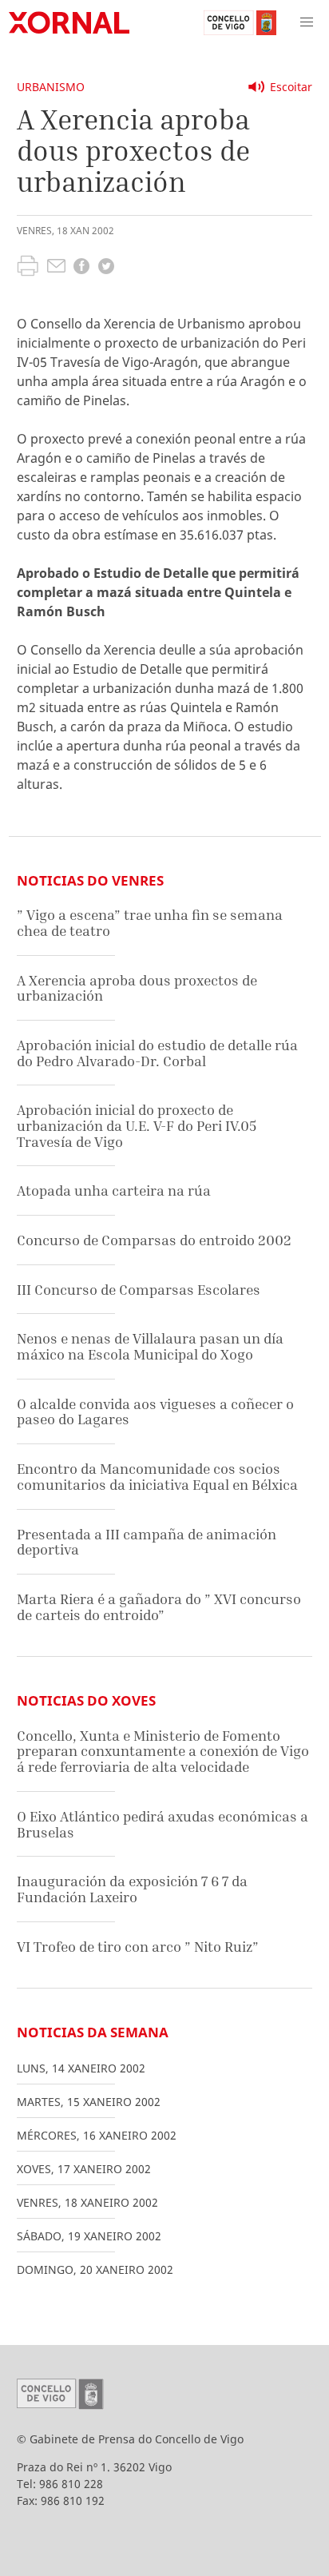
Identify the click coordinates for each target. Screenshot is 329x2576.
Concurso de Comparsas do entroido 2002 (154, 1240)
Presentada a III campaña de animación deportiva (147, 1542)
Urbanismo (51, 87)
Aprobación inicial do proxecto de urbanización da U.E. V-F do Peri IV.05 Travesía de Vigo (137, 1125)
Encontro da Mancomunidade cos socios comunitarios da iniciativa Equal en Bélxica (157, 1477)
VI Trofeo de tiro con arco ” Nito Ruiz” (138, 1947)
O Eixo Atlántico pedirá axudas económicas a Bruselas (163, 1824)
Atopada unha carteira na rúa (114, 1190)
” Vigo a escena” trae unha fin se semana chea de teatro (150, 923)
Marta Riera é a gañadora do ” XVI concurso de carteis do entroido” (159, 1607)
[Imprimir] (28, 268)
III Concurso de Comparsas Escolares (139, 1290)
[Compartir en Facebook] (81, 268)
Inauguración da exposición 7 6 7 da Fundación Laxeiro (132, 1889)
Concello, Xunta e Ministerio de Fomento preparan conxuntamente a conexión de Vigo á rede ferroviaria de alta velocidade (163, 1751)
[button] (307, 22)
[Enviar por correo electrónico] (56, 268)
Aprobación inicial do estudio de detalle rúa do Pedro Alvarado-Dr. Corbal (157, 1053)
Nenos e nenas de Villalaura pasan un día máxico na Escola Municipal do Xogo (150, 1346)
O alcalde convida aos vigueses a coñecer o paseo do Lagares (155, 1412)
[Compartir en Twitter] (106, 268)
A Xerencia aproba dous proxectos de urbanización (137, 988)
